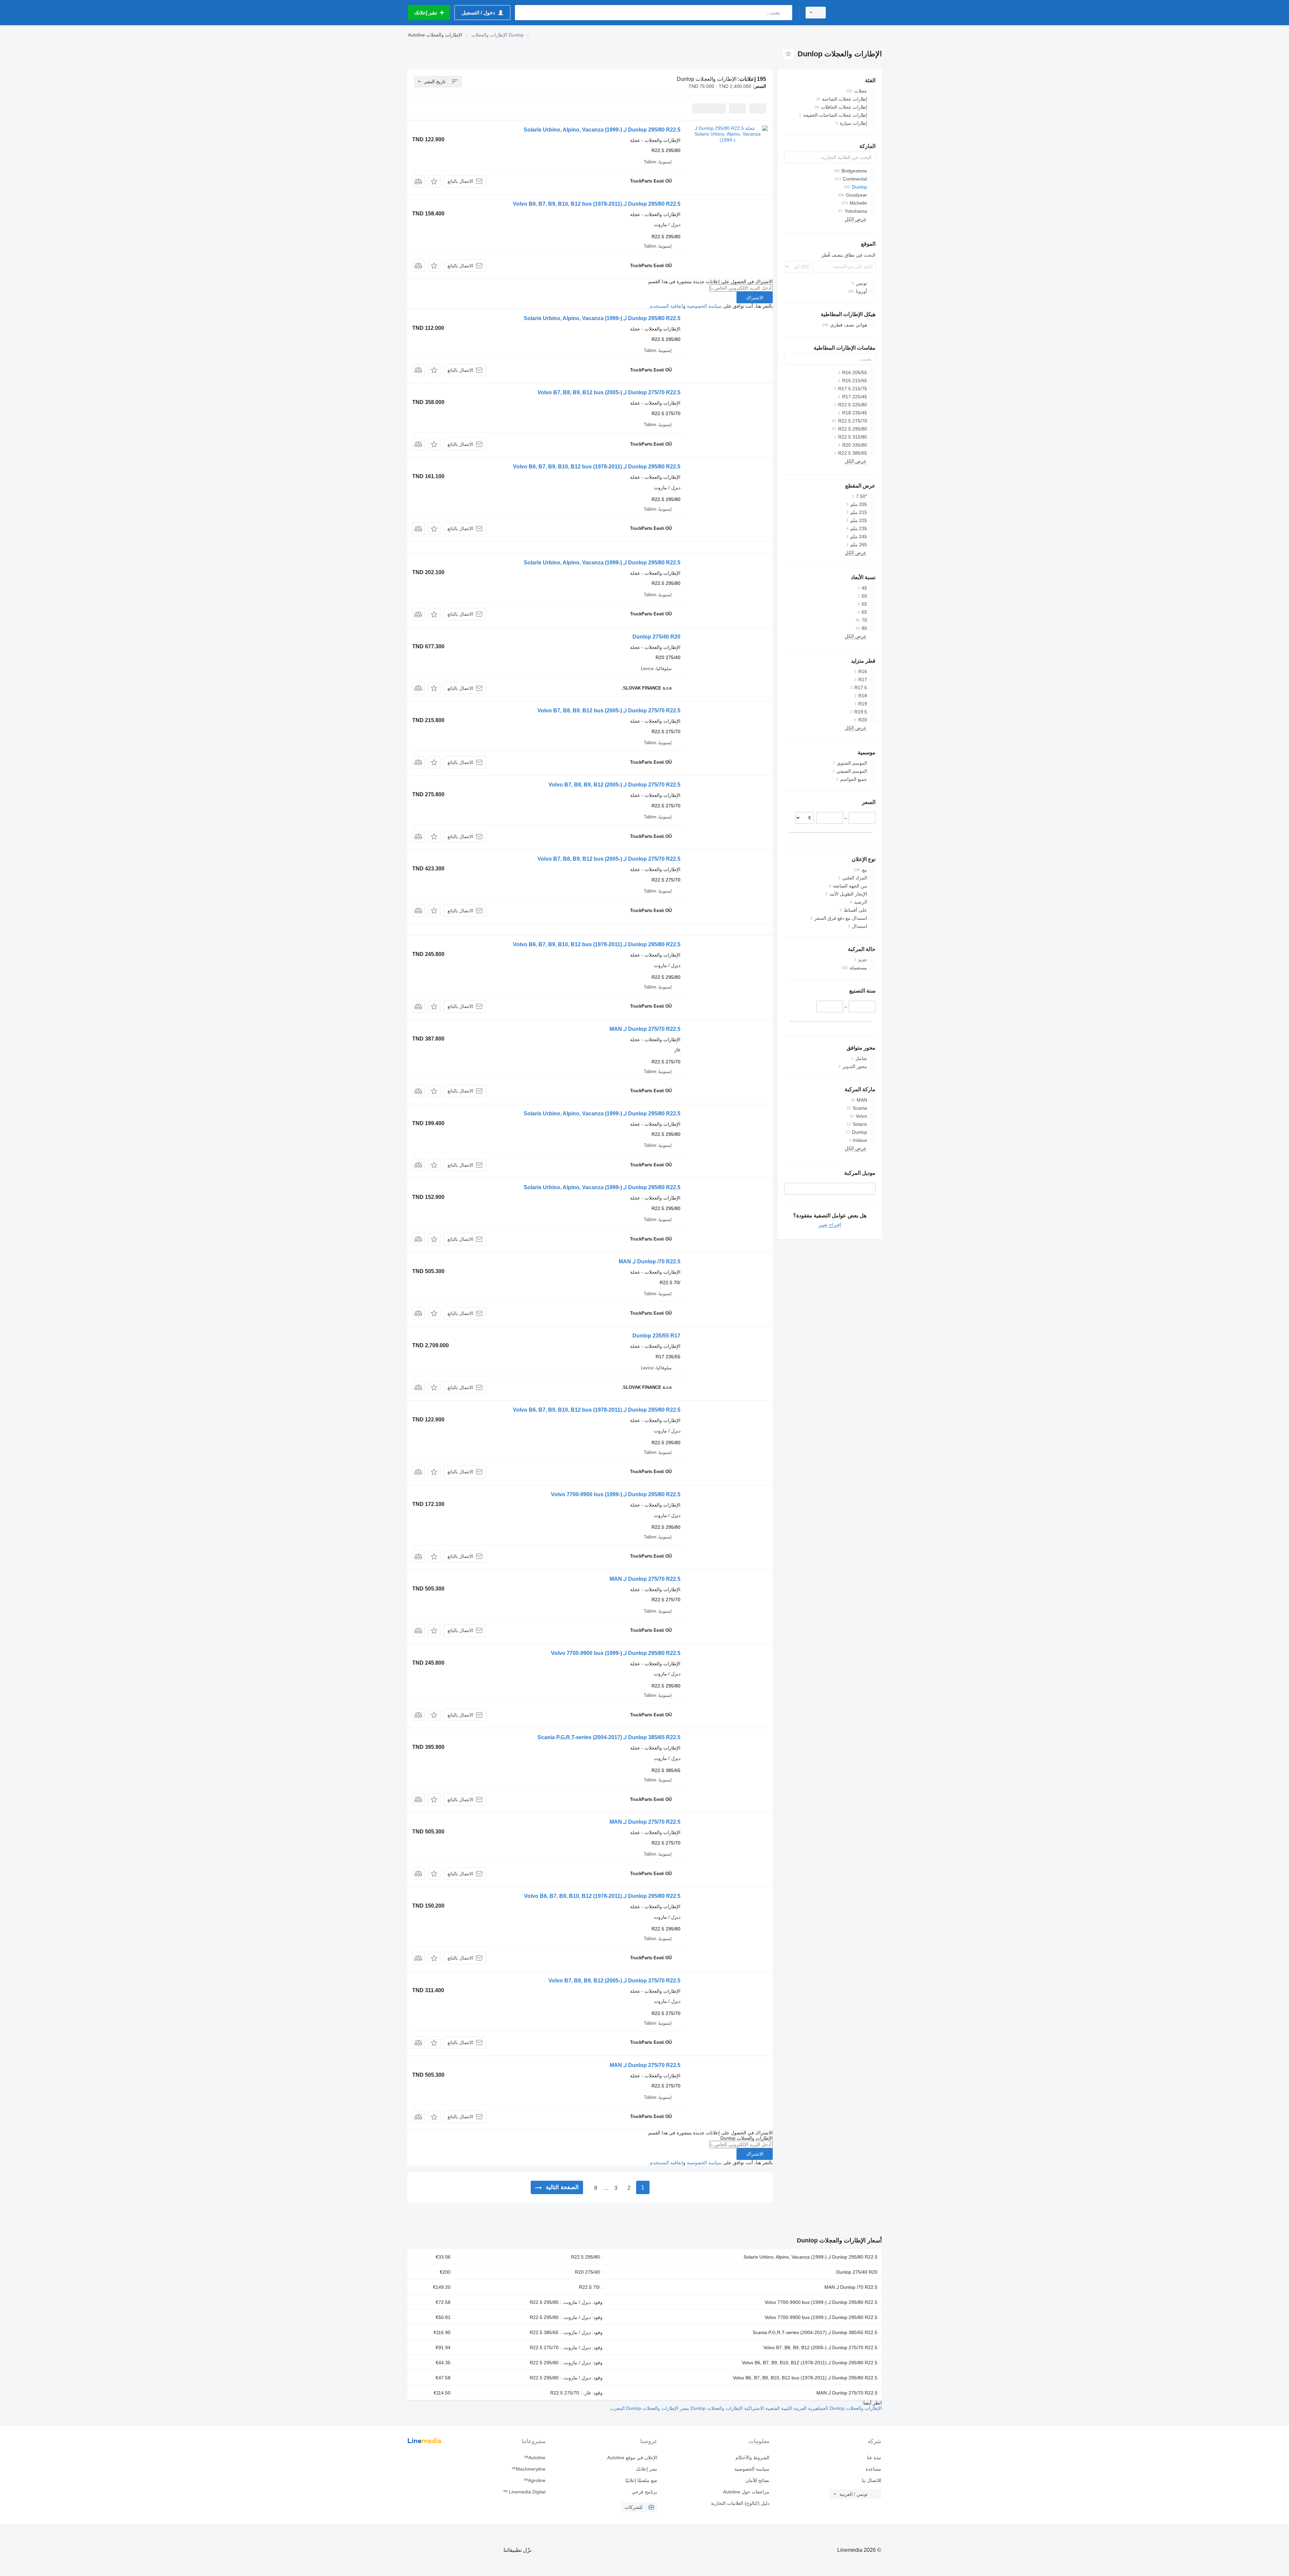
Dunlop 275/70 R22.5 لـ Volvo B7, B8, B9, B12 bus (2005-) (609, 392)
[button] (434, 181)
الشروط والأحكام (752, 2458)
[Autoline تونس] (858, 13)
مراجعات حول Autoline (746, 2492)
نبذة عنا (874, 2458)
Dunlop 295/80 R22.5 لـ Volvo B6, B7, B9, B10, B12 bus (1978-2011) (597, 204)
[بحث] (786, 13)
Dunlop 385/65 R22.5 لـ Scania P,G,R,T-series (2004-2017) (609, 1737)
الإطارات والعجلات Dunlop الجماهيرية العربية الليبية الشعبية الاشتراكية (812, 2408)
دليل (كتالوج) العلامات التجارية (740, 2503)
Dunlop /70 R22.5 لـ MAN (650, 1261)
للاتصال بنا (871, 2480)
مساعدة (873, 2469)
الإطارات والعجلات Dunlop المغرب (644, 2408)
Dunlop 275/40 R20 (656, 637)
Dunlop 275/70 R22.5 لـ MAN (645, 1029)
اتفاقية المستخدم (666, 306)
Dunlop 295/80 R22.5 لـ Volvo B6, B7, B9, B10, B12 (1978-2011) (602, 1896)
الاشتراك (755, 298)
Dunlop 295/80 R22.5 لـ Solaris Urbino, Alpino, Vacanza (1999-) (602, 130)
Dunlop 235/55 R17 (656, 1336)
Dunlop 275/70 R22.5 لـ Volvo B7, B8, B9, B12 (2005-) (614, 785)
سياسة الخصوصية (704, 306)
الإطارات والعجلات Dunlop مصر (711, 2408)
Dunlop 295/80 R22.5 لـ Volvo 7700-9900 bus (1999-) (616, 1494)
